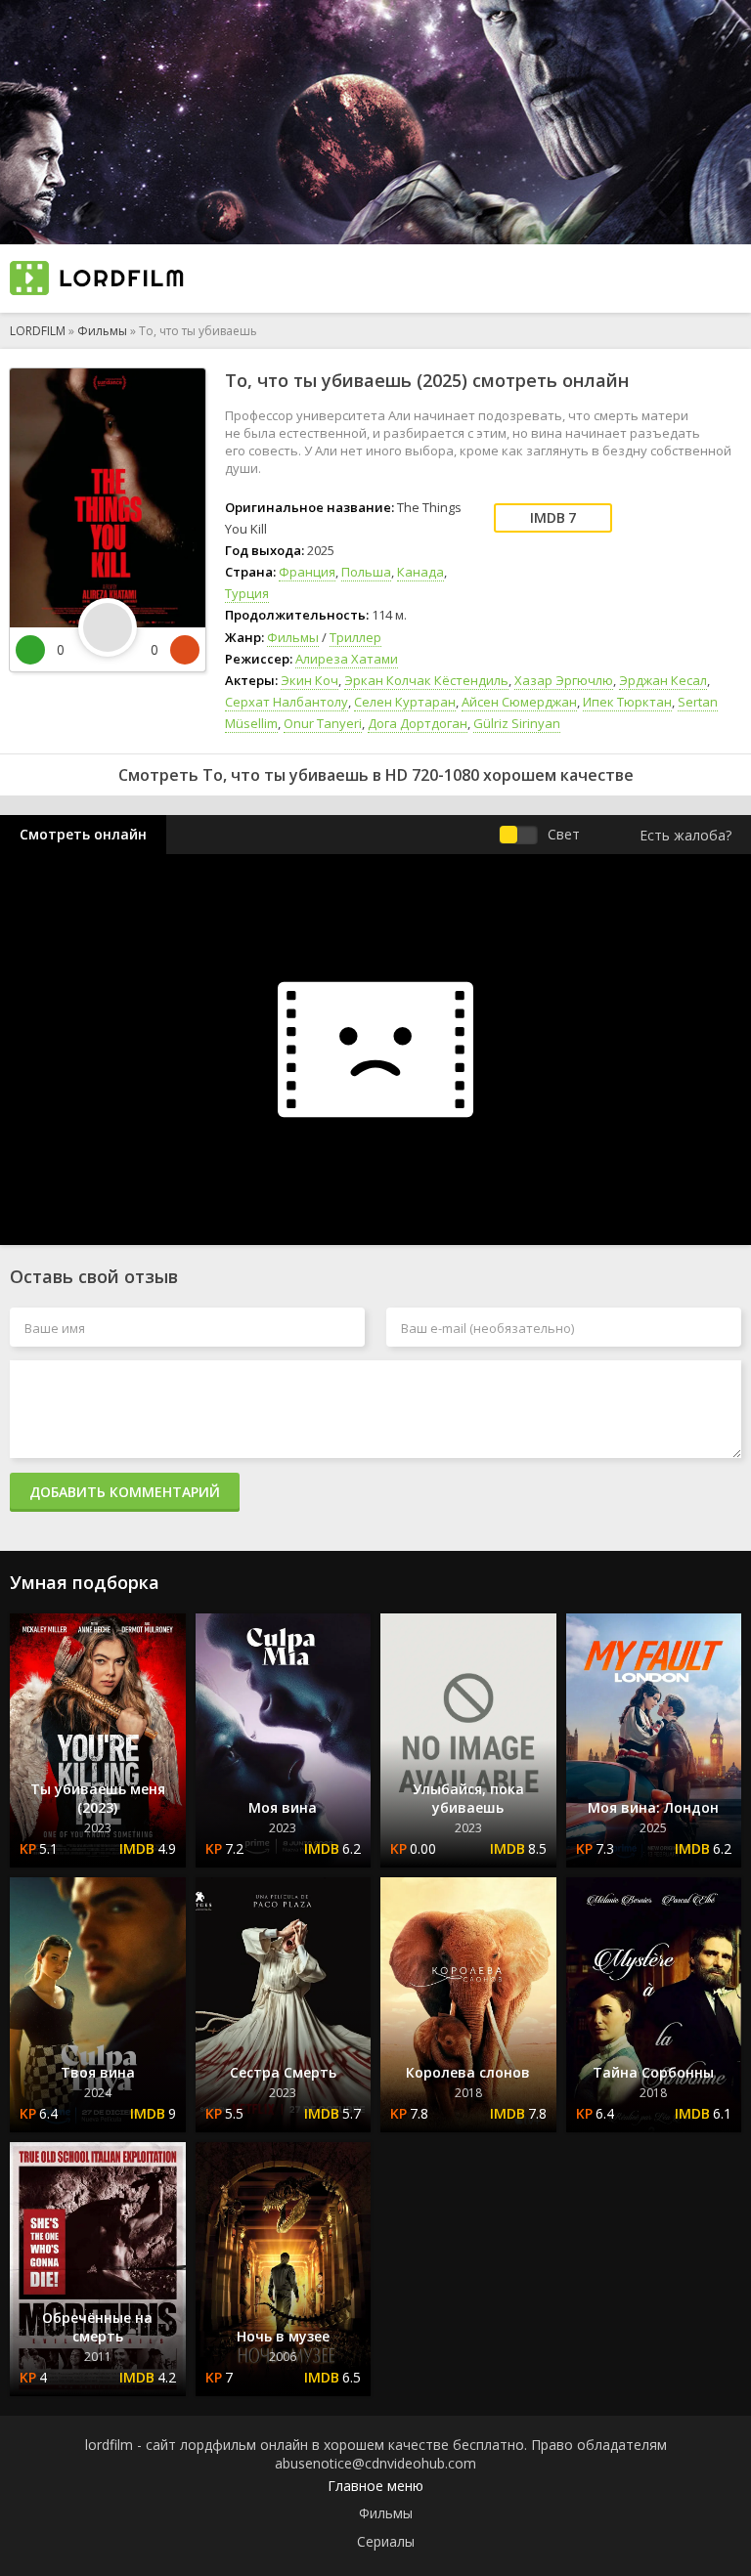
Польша (366, 572)
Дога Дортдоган (418, 723)
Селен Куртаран (405, 702)
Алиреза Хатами (347, 659)
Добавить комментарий (125, 1492)
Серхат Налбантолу (287, 702)
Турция (247, 593)
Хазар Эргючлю (564, 680)
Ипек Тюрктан (627, 702)
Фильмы (102, 331)
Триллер (355, 637)
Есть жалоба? (685, 835)
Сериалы (386, 2541)
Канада (420, 572)
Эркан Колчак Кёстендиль (426, 680)
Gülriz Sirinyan (517, 723)
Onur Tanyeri (323, 723)
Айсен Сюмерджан (519, 702)
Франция (307, 572)
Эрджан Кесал (663, 680)
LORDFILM (38, 331)
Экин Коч (309, 680)
